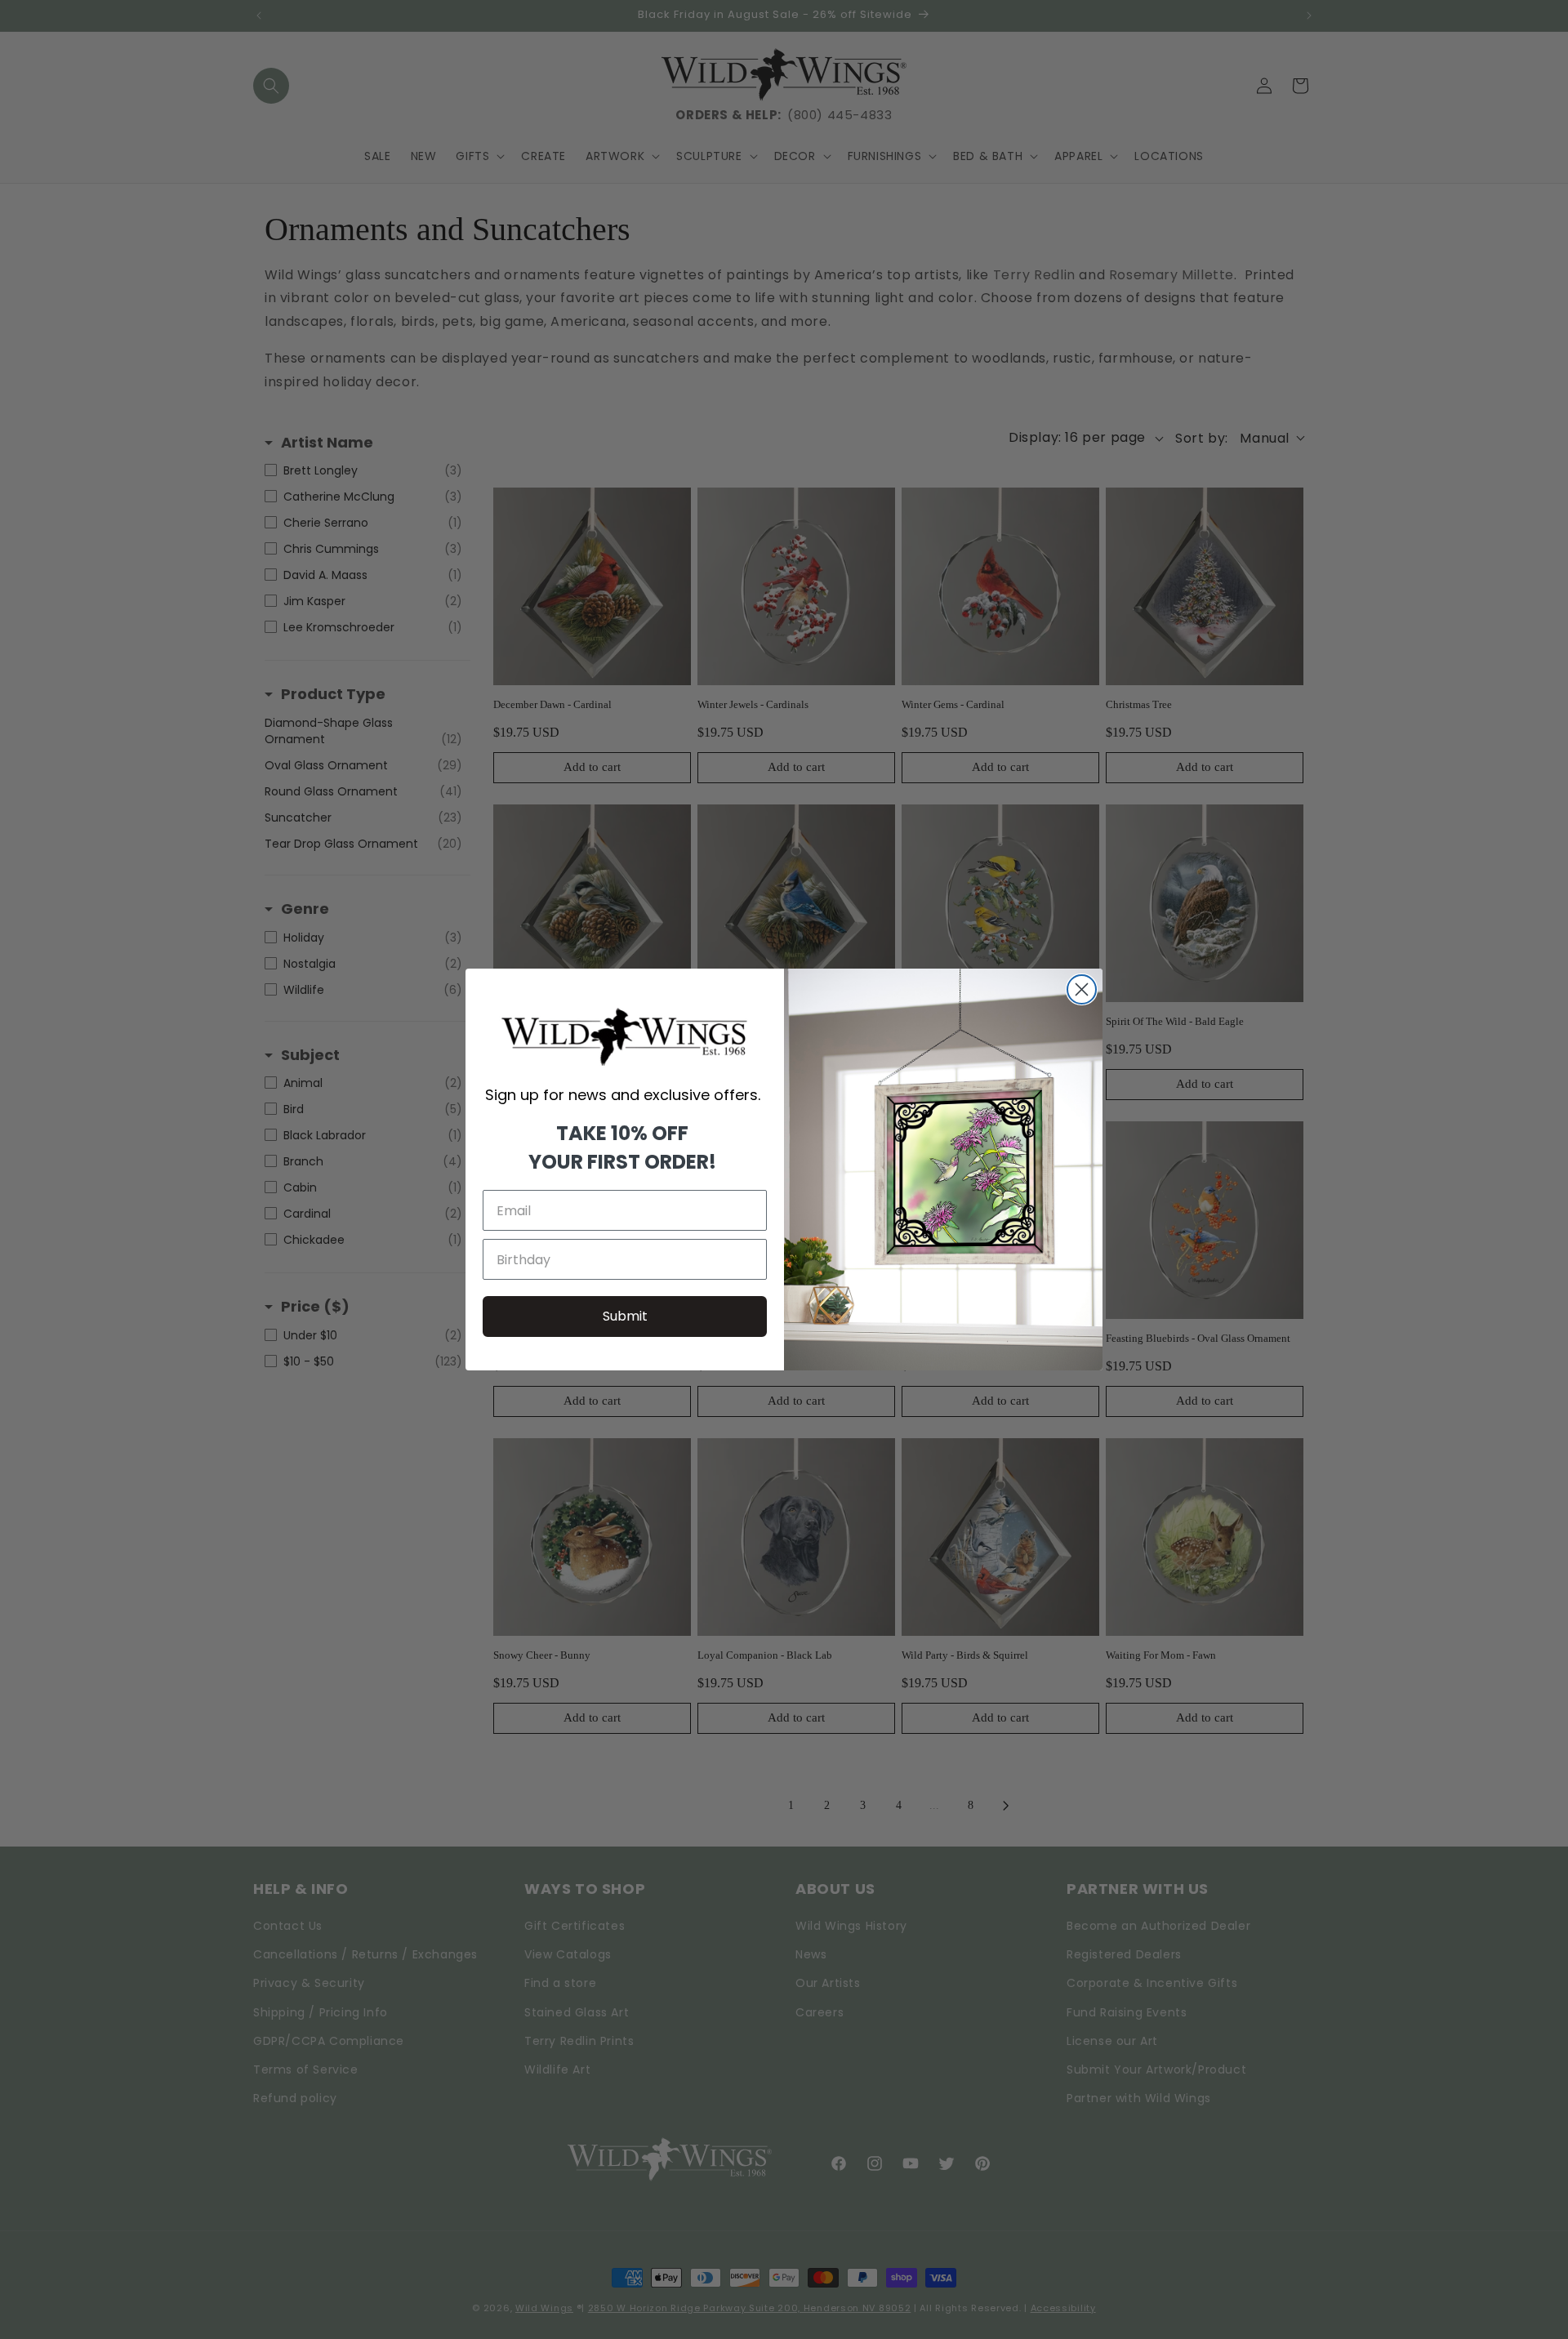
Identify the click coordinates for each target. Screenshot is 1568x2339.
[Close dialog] (1082, 989)
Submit (625, 1316)
